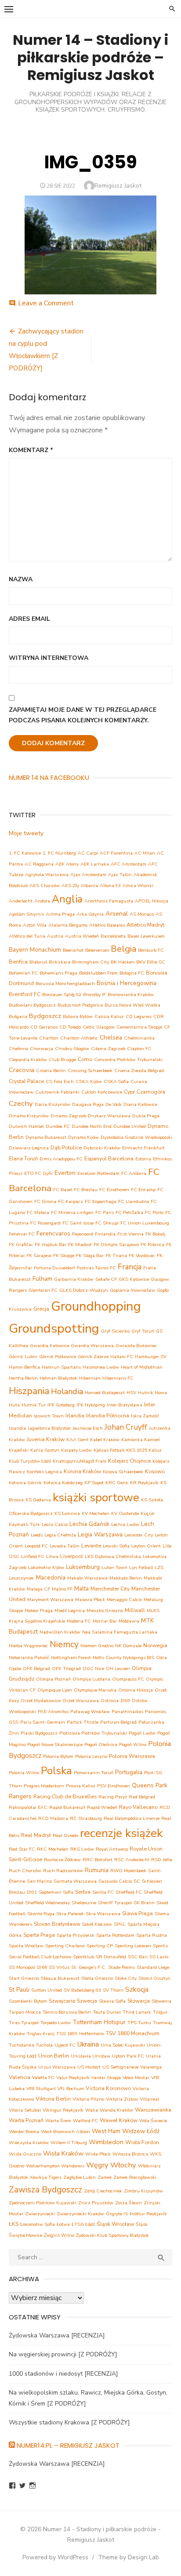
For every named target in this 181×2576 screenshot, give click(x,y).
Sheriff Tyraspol (115, 1903)
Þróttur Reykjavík (148, 2214)
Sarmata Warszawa (75, 1881)
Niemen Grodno (97, 1646)
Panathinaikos (127, 1712)
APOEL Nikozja (152, 901)
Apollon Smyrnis (26, 914)
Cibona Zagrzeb (108, 1049)
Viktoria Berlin (53, 2099)
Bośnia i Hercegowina (127, 983)
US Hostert (89, 2067)
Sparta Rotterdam (115, 1935)
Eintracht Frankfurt (143, 1148)
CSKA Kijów (89, 1081)
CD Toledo (70, 1027)
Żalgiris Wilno (59, 2235)
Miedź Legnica (70, 1610)
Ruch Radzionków (63, 1871)
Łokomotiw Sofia (38, 2224)
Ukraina (88, 2044)
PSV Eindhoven (114, 1786)
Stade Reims (121, 1967)
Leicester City (139, 1535)
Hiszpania (29, 1391)
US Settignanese (120, 2067)
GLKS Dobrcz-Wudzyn (84, 1290)
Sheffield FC (129, 1892)
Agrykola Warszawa (47, 875)
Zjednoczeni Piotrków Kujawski (43, 2203)
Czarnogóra (151, 1092)
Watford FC (85, 2121)
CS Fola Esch (60, 1081)
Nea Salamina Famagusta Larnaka (120, 1632)
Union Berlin (54, 2056)
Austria (55, 936)
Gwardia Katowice (49, 1346)
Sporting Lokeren (133, 1946)
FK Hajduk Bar (51, 1245)
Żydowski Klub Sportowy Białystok (112, 2235)
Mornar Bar (105, 1621)
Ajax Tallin (120, 875)
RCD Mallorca (53, 1818)
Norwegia (155, 1645)
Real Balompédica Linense (132, 1818)
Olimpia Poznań (53, 1679)
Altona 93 (110, 886)
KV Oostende (125, 1513)
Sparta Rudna (152, 1935)
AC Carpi (88, 853)
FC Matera (38, 1212)
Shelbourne (84, 1903)
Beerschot (73, 950)
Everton (65, 1173)
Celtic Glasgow (99, 1027)
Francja (130, 1267)
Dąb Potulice (66, 1147)
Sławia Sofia (112, 2001)
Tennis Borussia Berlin (67, 2012)
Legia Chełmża (60, 1535)
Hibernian (90, 1378)
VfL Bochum (71, 2089)
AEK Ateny (67, 864)
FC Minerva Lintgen (72, 1212)
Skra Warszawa (103, 1914)
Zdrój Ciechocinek (103, 2191)
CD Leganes (139, 1016)
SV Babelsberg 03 (82, 1990)
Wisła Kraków (63, 2153)
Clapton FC (139, 1049)
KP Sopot (94, 1483)
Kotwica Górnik (25, 1483)
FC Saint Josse (78, 1223)
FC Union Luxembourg (145, 1223)
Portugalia (129, 1772)
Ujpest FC (65, 2045)
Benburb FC (151, 950)
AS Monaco (142, 914)
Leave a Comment (46, 303)
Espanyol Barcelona (109, 1158)
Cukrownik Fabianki (57, 1092)
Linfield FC (33, 1556)
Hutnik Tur (34, 1405)
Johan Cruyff (126, 1427)
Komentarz (31, 450)
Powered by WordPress (55, 2557)
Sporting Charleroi (65, 1946)
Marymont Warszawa (50, 1600)
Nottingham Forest (71, 1658)
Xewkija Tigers (46, 2177)
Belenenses (97, 950)
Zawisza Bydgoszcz (45, 2190)
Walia (92, 2110)
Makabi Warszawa (87, 1578)
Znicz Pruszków (96, 2203)
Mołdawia (129, 1621)
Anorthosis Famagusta (109, 901)
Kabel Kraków (105, 1440)
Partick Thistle (83, 1722)
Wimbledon (106, 2142)
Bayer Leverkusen (146, 936)
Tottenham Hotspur (99, 2022)
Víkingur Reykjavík (63, 2110)
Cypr (129, 1092)
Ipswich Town (49, 1416)
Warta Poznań (26, 2120)
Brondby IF (94, 995)
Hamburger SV (151, 1357)
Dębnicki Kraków (102, 1148)
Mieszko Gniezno (105, 1610)
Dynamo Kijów (83, 1137)
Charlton (49, 1038)
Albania (89, 886)
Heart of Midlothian (142, 1367)
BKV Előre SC (151, 962)
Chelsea (111, 1038)
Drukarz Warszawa (109, 1116)
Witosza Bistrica (130, 2154)
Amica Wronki (138, 886)
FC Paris (105, 1212)
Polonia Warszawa (132, 1756)
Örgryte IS (117, 2214)
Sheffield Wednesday (47, 1903)
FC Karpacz (71, 1201)
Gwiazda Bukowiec (136, 1346)
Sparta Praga (39, 1935)
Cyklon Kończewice (102, 1092)
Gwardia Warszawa (92, 1346)
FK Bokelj (155, 1234)
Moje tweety (26, 833)
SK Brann (144, 1903)
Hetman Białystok (58, 1378)
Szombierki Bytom (28, 2001)
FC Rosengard (45, 1223)
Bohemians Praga (58, 973)
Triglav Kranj (41, 2034)
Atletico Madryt (145, 925)
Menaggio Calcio (124, 1600)
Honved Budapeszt (105, 1393)
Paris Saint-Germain (43, 1722)
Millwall (135, 1610)
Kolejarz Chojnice (129, 1461)
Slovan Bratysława (57, 1924)
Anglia (67, 899)
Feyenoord (83, 1234)
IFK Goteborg (61, 1405)
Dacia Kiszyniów (52, 1104)
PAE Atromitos (53, 1712)
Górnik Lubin (23, 1357)
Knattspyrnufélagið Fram (80, 1461)
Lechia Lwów (125, 1524)
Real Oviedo (65, 1835)
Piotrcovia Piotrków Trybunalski (93, 1733)
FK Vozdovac (142, 1255)
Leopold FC (36, 1546)
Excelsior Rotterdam (98, 1173)
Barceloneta (113, 936)
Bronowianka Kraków (131, 995)
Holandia (67, 1391)
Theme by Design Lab (129, 2557)
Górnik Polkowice (58, 1357)
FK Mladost (80, 1245)
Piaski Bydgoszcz (39, 1733)
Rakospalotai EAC (28, 1807)
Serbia (83, 1892)
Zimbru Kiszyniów (143, 2191)
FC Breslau (86, 1190)
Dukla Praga (146, 1116)
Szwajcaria (62, 2001)
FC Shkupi (107, 1223)
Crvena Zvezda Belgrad (139, 1071)
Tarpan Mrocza (25, 2012)
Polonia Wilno (24, 1773)
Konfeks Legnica (44, 1472)
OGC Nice (93, 1668)
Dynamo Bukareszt (46, 1137)
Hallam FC (122, 1357)
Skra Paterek (70, 1914)
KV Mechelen (96, 1513)
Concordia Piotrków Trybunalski (128, 1060)
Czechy (21, 1103)
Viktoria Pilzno (88, 2099)
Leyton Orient (146, 1546)
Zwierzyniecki (40, 2214)
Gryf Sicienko (115, 1331)
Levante (91, 1545)
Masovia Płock (90, 1600)
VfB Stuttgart (41, 2089)
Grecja (41, 1309)
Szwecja (87, 2001)
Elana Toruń (23, 1158)
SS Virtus (59, 1967)
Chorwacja (42, 1049)
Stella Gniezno (97, 1978)
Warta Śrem (58, 2121)
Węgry (97, 2165)
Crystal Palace (26, 1081)
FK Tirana (116, 1255)
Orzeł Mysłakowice (41, 1701)
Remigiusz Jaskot (118, 186)
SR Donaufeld (111, 1957)
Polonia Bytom (58, 1756)
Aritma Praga (60, 914)
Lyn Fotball (141, 1567)
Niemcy (64, 1644)
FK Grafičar (21, 1245)
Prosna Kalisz (81, 1786)
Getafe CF (106, 1279)
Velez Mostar (136, 2078)
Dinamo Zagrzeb (68, 1116)
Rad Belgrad (142, 1797)
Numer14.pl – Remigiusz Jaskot (68, 2445)
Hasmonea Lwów (101, 1367)
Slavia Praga (138, 1913)
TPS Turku (139, 2023)
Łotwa (63, 2224)
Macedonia (51, 1578)
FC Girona (45, 1201)
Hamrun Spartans (61, 1367)
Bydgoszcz (45, 1016)
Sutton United (47, 1990)
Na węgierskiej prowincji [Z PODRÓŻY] (63, 2354)
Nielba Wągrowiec (28, 1646)
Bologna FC (132, 973)
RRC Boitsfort (98, 1860)
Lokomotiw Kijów (46, 1567)
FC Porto (154, 1212)
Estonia (143, 1159)
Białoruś (38, 962)
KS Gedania (38, 1500)
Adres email (29, 619)
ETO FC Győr (38, 1173)
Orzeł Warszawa (81, 1701)
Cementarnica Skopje (139, 1027)
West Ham (106, 2131)
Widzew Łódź (141, 2131)
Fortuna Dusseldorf (54, 1268)
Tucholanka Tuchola (31, 2045)
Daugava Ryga (88, 1104)
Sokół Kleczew (97, 1924)
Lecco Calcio (55, 1524)
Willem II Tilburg (69, 2143)
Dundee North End (92, 1126)
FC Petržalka (129, 1212)
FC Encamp (143, 1190)
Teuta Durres (107, 2012)
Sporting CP (100, 1946)
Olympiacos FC (128, 1679)
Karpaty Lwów (76, 1450)
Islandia (17, 1428)
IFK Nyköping (91, 1405)
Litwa (52, 1556)
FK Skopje (64, 1255)
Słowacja (139, 2001)
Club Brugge (62, 1060)
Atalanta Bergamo (68, 925)
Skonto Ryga (41, 1914)
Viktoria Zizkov (122, 2099)
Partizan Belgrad (118, 1722)
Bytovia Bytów (78, 1016)
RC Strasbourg (86, 1818)
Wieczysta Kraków (29, 2143)
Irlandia (75, 1415)
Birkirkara (60, 962)
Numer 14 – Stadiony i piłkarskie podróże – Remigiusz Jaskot (90, 57)
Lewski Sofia (116, 1546)
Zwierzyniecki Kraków (80, 2214)
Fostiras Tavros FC (96, 1268)
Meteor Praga (39, 1610)
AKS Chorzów (45, 886)
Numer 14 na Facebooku (49, 777)
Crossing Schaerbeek (90, 1071)
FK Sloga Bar (90, 1255)
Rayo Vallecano (138, 1807)
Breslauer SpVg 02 (62, 995)
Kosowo (155, 1471)
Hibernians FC (118, 1378)
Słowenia (161, 2001)
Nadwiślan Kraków (60, 1632)
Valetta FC (43, 2078)
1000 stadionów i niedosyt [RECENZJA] (63, 2374)
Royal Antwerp (112, 1849)
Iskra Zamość (145, 1416)
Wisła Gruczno (25, 2154)
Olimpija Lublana (91, 1679)
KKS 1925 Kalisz (144, 1450)
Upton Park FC (128, 2056)
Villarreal (149, 2099)
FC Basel (63, 1190)
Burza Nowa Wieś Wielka (132, 1005)
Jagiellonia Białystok (49, 1428)
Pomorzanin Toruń (94, 1773)
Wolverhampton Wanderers (55, 2166)
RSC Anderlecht (132, 1860)
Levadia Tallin (65, 1546)
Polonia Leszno (91, 1756)
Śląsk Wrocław (115, 2224)
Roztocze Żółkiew (62, 1860)
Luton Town (114, 1567)
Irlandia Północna (108, 1415)
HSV (131, 1393)
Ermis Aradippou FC (61, 1159)
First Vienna (130, 1234)
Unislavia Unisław (90, 2056)
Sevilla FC (103, 1892)
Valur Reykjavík (73, 2078)
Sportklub (83, 1957)
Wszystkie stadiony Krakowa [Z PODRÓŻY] (69, 2422)
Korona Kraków (82, 1471)
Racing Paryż (113, 1797)
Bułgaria (18, 1016)
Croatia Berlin (51, 1071)
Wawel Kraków (119, 2120)
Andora (42, 901)
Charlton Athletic (79, 1038)
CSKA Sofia (116, 1081)
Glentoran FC (43, 1290)
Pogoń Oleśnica (101, 1745)
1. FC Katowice (25, 853)
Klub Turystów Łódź (30, 1461)
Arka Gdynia (90, 914)
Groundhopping (96, 1306)
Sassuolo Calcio (115, 1881)
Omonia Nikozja (136, 1690)
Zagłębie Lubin (80, 2177)
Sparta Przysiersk (76, 1935)
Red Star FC (22, 1849)
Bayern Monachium (35, 950)
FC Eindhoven (114, 1190)
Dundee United (130, 1126)
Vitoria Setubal (25, 2110)
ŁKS (14, 2224)
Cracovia (22, 1070)
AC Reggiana (39, 864)
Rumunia (97, 1870)
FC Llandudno (134, 1201)
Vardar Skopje (106, 2078)
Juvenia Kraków (46, 1439)
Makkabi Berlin (126, 1578)
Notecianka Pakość (29, 1658)
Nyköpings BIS (139, 1658)
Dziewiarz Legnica (29, 1148)
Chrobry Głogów (72, 1049)
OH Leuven (118, 1668)
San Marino (39, 1881)
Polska (56, 1771)
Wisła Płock (98, 2154)
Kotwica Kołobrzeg (63, 1483)
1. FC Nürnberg (59, 853)
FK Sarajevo (39, 1255)
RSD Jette (162, 1860)
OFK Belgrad (36, 1668)
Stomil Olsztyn (154, 1978)
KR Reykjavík (144, 1483)
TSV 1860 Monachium (133, 2033)
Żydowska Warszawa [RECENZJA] (57, 2335)
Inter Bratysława (125, 1405)
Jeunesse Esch (88, 1428)
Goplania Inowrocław (132, 1290)
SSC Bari (138, 1957)
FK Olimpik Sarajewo (116, 1245)
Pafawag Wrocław (90, 1712)
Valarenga (151, 2067)
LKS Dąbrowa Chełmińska (113, 1556)
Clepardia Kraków (28, 1060)
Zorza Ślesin (129, 2203)
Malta (81, 1589)
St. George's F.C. (89, 1967)
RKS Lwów (82, 1849)
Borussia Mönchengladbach (65, 984)
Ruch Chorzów (25, 1871)
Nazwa (21, 579)
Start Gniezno (24, 1978)
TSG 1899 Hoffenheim (80, 2034)
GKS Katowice (134, 1279)
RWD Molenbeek (128, 1871)
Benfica (18, 962)
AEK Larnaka (95, 864)
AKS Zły (70, 886)
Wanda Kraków (116, 2110)
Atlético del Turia (27, 936)
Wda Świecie (153, 2121)
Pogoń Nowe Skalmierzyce (55, 1745)
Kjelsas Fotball (109, 1450)
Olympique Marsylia (95, 1690)
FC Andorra (134, 1173)
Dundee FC (58, 1126)
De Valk (114, 1104)
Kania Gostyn (45, 1450)
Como (85, 1059)
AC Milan (145, 853)
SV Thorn (113, 1990)
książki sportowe (96, 1498)
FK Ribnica (152, 1245)
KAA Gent (77, 1440)
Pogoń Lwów (142, 1733)
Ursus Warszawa (57, 2067)
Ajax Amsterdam (88, 875)
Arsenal (117, 913)
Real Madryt (36, 1835)
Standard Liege (153, 1967)
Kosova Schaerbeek (123, 1472)
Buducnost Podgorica (80, 1005)
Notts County (107, 1658)
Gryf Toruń (143, 1331)
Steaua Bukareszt (60, 1978)
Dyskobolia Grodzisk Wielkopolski (136, 1137)
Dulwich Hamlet (26, 1126)
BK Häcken (123, 962)
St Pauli (19, 1990)
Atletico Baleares (107, 925)
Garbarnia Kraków (74, 1279)
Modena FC (79, 1621)
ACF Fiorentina (116, 853)
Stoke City (126, 1978)
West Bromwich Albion (65, 2132)
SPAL (120, 1924)
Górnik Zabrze (93, 1357)
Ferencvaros (53, 1234)
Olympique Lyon (55, 1690)
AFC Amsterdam (129, 864)
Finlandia (105, 1234)
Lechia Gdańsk (89, 1524)
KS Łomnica (67, 1513)
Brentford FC (25, 994)
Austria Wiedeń (82, 936)
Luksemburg (83, 1567)
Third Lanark (137, 2012)
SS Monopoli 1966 (28, 1967)
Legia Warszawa (100, 1534)
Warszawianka (153, 2110)
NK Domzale (128, 1646)
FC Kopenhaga (101, 1201)
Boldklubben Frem (98, 973)
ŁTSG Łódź (83, 2224)
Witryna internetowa (49, 658)
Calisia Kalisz (109, 1016)
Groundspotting (54, 1328)
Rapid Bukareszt (67, 1807)
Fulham (42, 1279)
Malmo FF (62, 1589)
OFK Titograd (66, 1668)
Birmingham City (90, 962)
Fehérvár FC (22, 1234)
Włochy (123, 2165)
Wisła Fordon (142, 2142)
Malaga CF (38, 1589)
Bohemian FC (23, 973)
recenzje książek (121, 1833)
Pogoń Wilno (133, 1745)
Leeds (37, 1535)
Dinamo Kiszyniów (29, 1116)
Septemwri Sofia (56, 1892)
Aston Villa (35, 925)
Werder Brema (24, 2132)
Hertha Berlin (23, 1378)
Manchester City (110, 1589)
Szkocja (137, 1989)
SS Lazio (159, 1957)
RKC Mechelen (53, 1849)
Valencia (20, 2077)
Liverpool (72, 1556)
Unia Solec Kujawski (123, 2045)
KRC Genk (117, 1483)
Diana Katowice (140, 1104)
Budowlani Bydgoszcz (32, 1005)
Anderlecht (21, 901)
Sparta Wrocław (26, 1946)
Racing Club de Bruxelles (65, 1796)
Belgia (123, 949)
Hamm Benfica (24, 1367)
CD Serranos (44, 1027)
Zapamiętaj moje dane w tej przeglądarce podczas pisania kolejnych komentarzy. (83, 715)
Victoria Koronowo (108, 2088)
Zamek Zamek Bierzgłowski (127, 2177)
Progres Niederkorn (44, 1786)
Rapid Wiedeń (102, 1807)
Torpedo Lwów (56, 2023)
